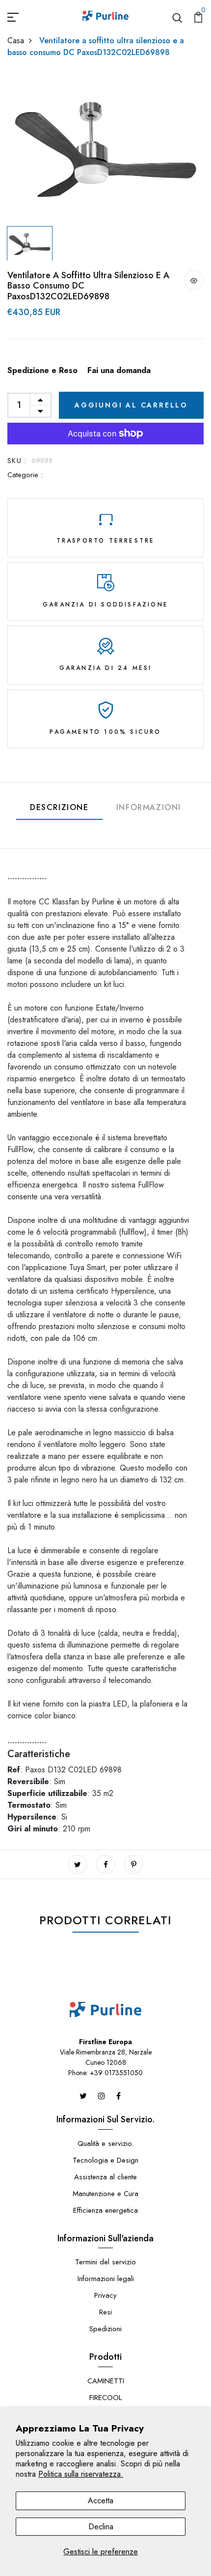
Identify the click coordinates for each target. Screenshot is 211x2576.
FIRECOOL (105, 2398)
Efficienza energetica (105, 2210)
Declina (101, 2527)
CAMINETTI (106, 2381)
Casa (16, 41)
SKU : (17, 461)
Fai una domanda (119, 370)
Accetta (101, 2501)
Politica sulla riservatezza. (81, 2474)
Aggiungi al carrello (131, 405)
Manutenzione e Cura (105, 2194)
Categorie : (25, 475)
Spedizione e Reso (42, 370)
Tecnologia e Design (105, 2160)
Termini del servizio (105, 2262)
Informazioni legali (106, 2279)
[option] (105, 147)
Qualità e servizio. (105, 2143)
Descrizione (59, 807)
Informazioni (149, 807)
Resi (105, 2312)
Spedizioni (105, 2329)
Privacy (105, 2295)
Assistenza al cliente (105, 2177)
